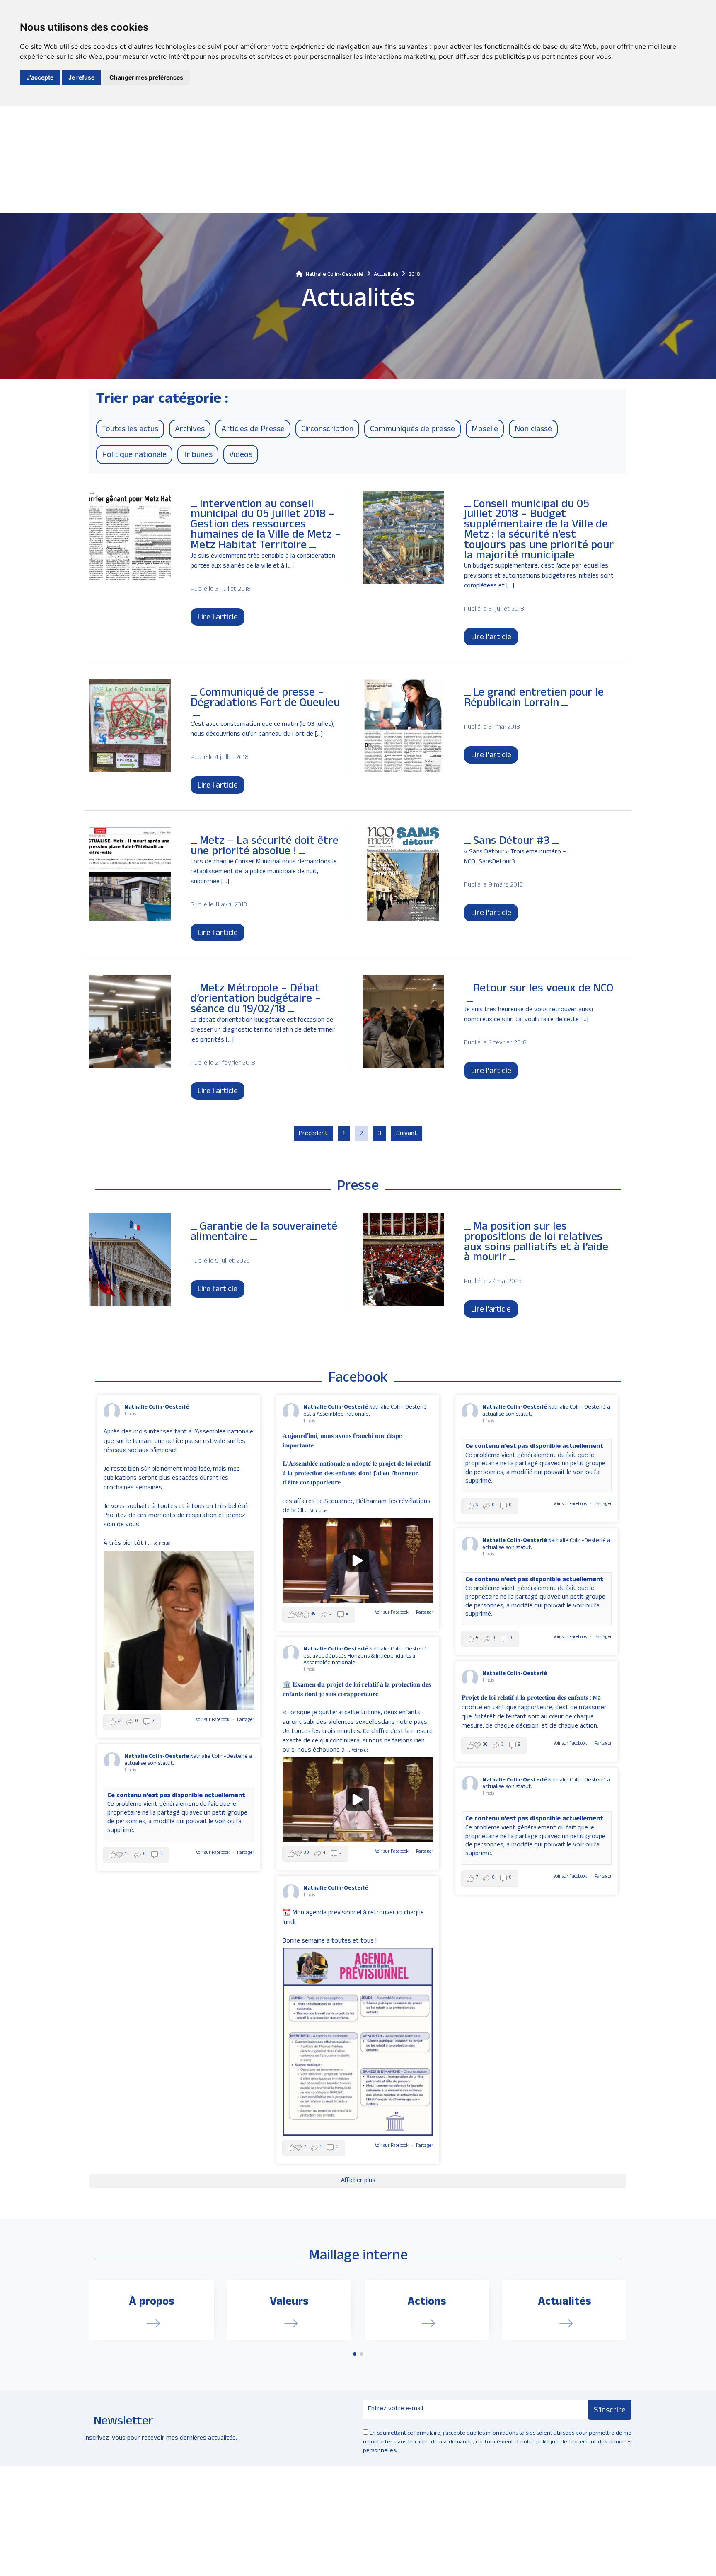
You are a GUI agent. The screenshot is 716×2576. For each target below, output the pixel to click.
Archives (190, 430)
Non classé (533, 430)
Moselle (485, 430)
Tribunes (198, 456)
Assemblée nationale (329, 1663)
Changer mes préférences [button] (146, 77)
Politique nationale (134, 456)
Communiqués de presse (412, 430)
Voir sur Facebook (213, 1720)
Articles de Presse (253, 430)
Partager (246, 1720)
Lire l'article (218, 618)
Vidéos (241, 456)
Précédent (313, 1134)
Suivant (407, 1134)
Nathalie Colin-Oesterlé (157, 1408)
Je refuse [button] (81, 77)
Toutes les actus (130, 430)
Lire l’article (217, 1290)
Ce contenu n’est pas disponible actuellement (534, 1447)
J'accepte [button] (40, 77)
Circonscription (327, 430)
